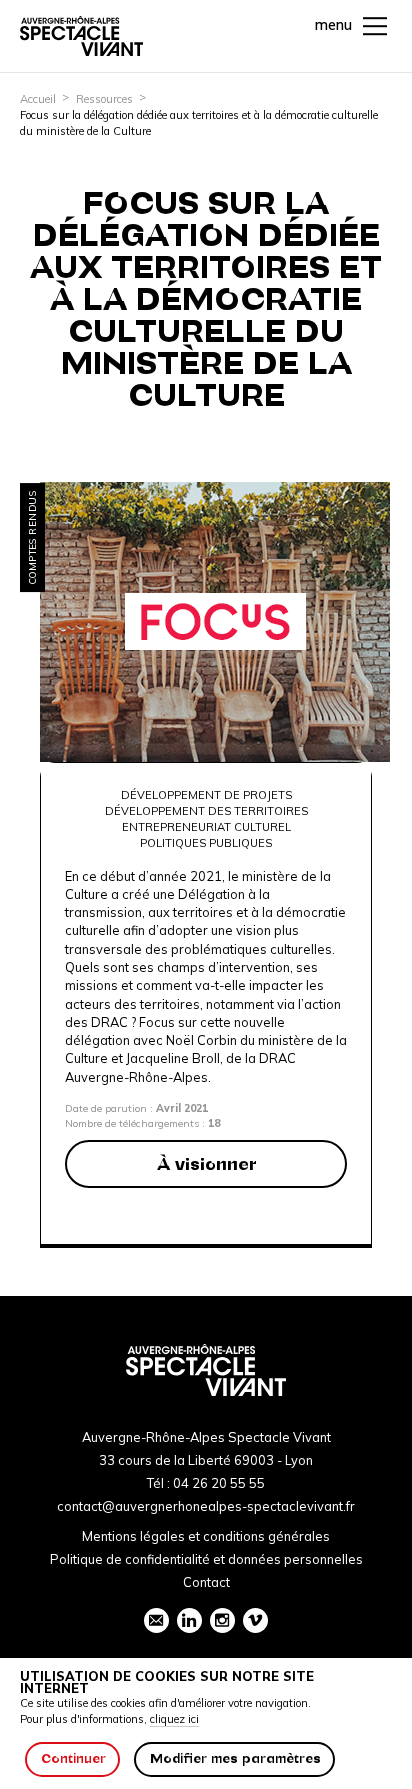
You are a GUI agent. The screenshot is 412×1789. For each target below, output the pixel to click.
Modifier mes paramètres (235, 1758)
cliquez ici (174, 1719)
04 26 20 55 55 (219, 1483)
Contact (206, 1582)
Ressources (104, 99)
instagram (222, 1620)
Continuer (73, 1758)
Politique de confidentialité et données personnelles (206, 1559)
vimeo (255, 1620)
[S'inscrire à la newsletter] (156, 1620)
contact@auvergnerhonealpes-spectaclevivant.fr (206, 1506)
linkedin (189, 1620)
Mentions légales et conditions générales (206, 1536)
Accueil (38, 99)
